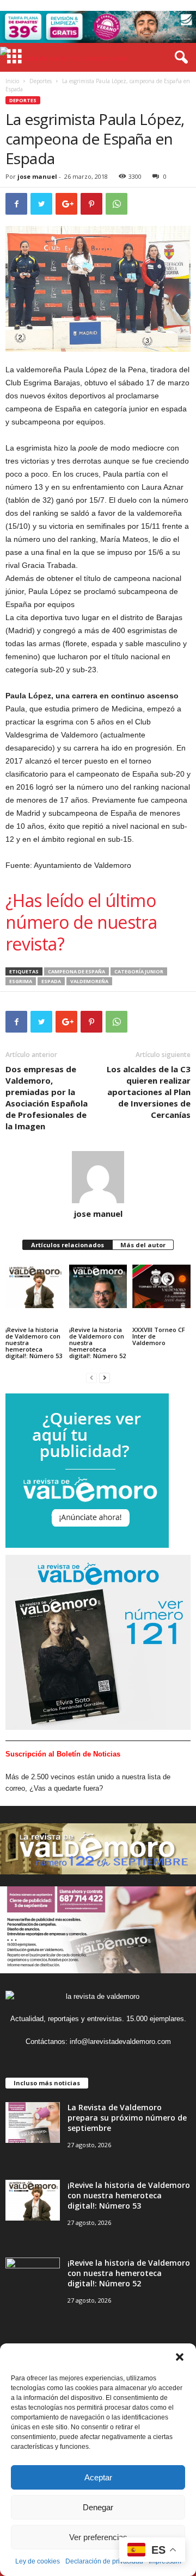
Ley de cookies (38, 2561)
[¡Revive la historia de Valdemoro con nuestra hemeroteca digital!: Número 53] (35, 1286)
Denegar (98, 2507)
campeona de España (76, 971)
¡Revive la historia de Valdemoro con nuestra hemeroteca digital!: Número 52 (97, 1343)
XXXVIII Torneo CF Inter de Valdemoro (159, 1336)
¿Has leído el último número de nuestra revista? (81, 922)
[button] (180, 2357)
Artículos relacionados (68, 1245)
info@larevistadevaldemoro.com (120, 2042)
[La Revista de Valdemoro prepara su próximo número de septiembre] (33, 2122)
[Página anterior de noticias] (91, 1377)
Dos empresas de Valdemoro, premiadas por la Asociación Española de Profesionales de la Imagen (47, 1098)
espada (51, 981)
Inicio (12, 81)
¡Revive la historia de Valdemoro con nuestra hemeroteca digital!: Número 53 (34, 1343)
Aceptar (98, 2477)
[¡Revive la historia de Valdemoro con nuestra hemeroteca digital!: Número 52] (98, 1286)
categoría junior (139, 971)
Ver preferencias (98, 2537)
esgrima (21, 981)
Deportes (41, 81)
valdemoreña (89, 981)
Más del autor (143, 1245)
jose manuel (37, 176)
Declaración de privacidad (104, 2561)
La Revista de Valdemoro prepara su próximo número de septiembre (127, 2118)
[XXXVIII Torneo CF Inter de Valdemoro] (161, 1286)
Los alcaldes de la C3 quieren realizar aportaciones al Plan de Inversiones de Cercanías (149, 1092)
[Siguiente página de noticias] (105, 1377)
